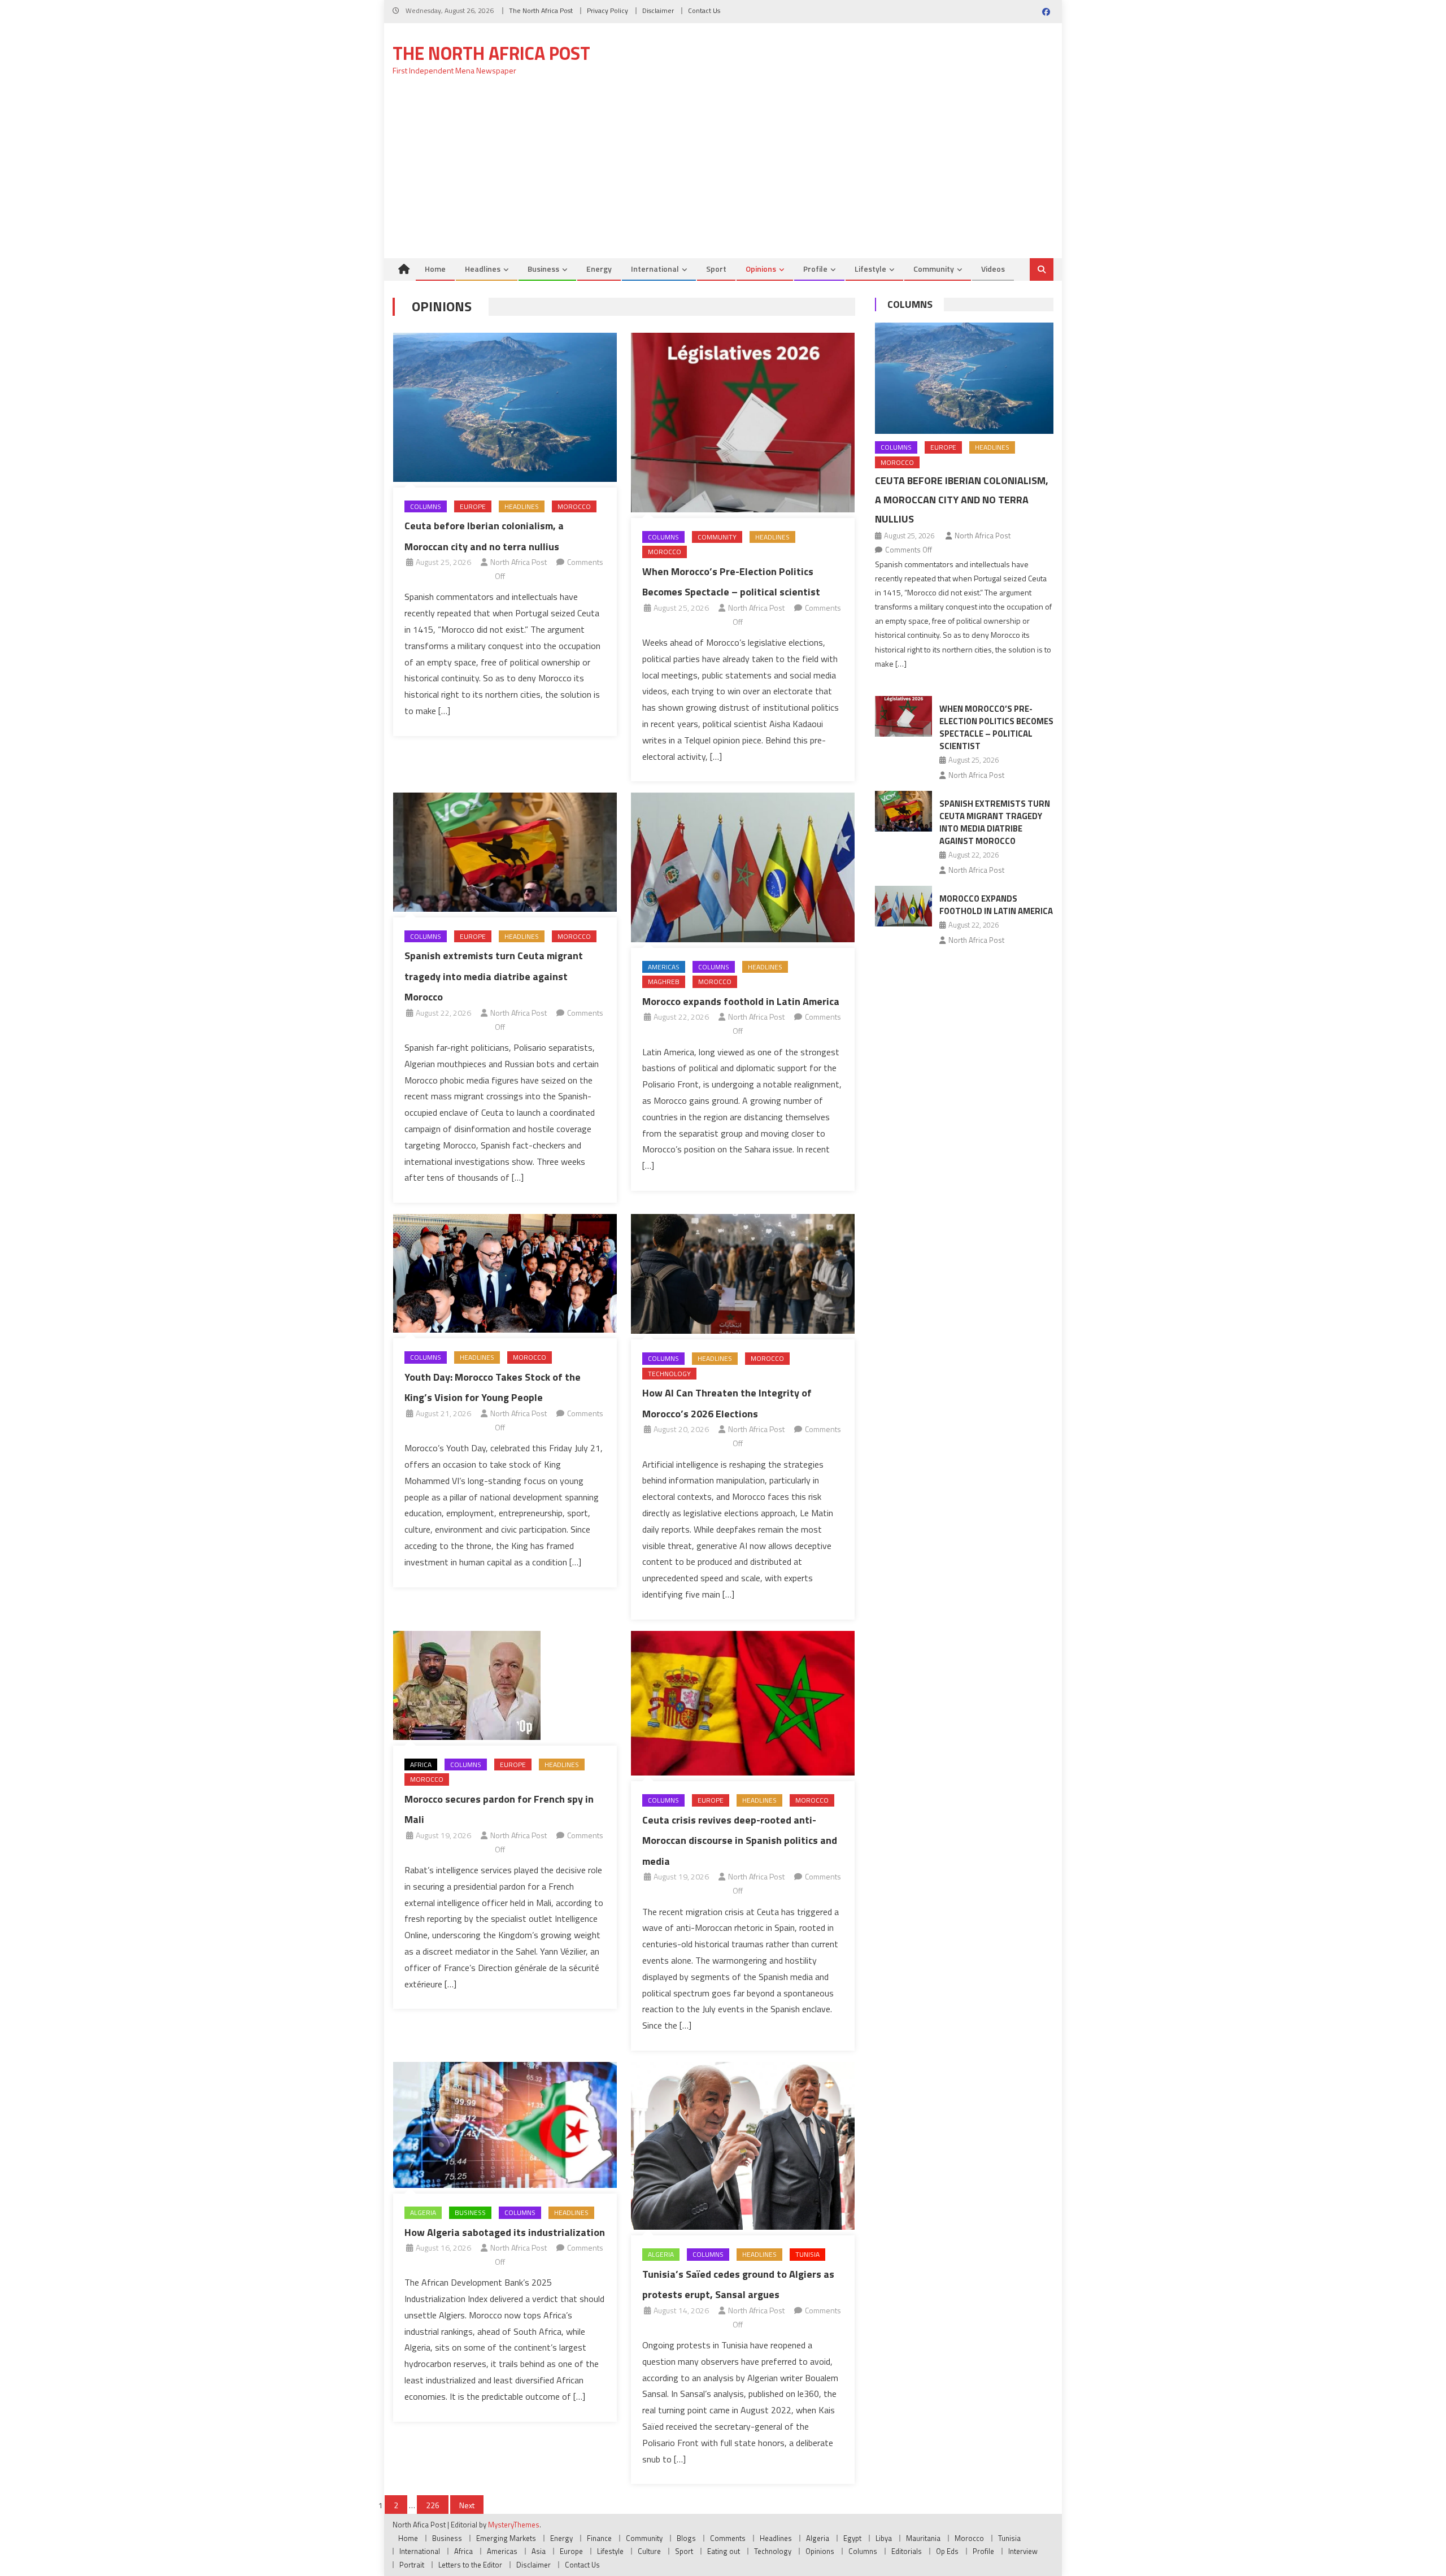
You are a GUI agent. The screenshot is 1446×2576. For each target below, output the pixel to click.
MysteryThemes (514, 2525)
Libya (884, 2538)
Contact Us (704, 10)
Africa (421, 1765)
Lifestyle (870, 269)
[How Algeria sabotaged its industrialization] (505, 2125)
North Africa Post (519, 562)
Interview (1023, 2551)
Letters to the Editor (470, 2565)
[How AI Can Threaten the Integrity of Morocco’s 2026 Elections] (743, 1274)
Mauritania (923, 2538)
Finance (599, 2538)
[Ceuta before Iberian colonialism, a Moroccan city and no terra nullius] (505, 407)
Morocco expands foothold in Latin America (741, 1001)
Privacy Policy (607, 10)
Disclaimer (658, 10)
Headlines (483, 269)
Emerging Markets (506, 2538)
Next (467, 2505)
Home (435, 269)
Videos (993, 269)
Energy (599, 269)
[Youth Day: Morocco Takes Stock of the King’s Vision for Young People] (505, 1273)
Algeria (423, 2212)
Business (543, 269)
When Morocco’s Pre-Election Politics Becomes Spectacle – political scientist (996, 727)
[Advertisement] (723, 173)
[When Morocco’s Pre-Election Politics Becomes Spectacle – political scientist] (743, 423)
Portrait (412, 2565)
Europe (473, 506)
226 (433, 2505)
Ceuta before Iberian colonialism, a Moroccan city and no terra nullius (962, 500)
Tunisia (807, 2254)
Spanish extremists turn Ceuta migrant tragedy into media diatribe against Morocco (494, 976)
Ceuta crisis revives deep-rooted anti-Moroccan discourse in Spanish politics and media (740, 1840)
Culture (649, 2551)
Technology (669, 1374)
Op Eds (947, 2551)
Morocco (574, 506)
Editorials (907, 2551)
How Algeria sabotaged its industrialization (505, 2232)
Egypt (852, 2538)
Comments (728, 2538)
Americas (664, 967)
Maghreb (664, 982)
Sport (716, 269)
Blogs (686, 2538)
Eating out (724, 2551)
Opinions (761, 269)
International (655, 269)
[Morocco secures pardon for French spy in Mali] (505, 1685)
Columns (426, 506)
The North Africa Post (541, 10)
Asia (539, 2551)
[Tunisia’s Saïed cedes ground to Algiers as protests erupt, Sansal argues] (743, 2146)
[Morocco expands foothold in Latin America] (743, 867)
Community (934, 269)
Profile (815, 269)
